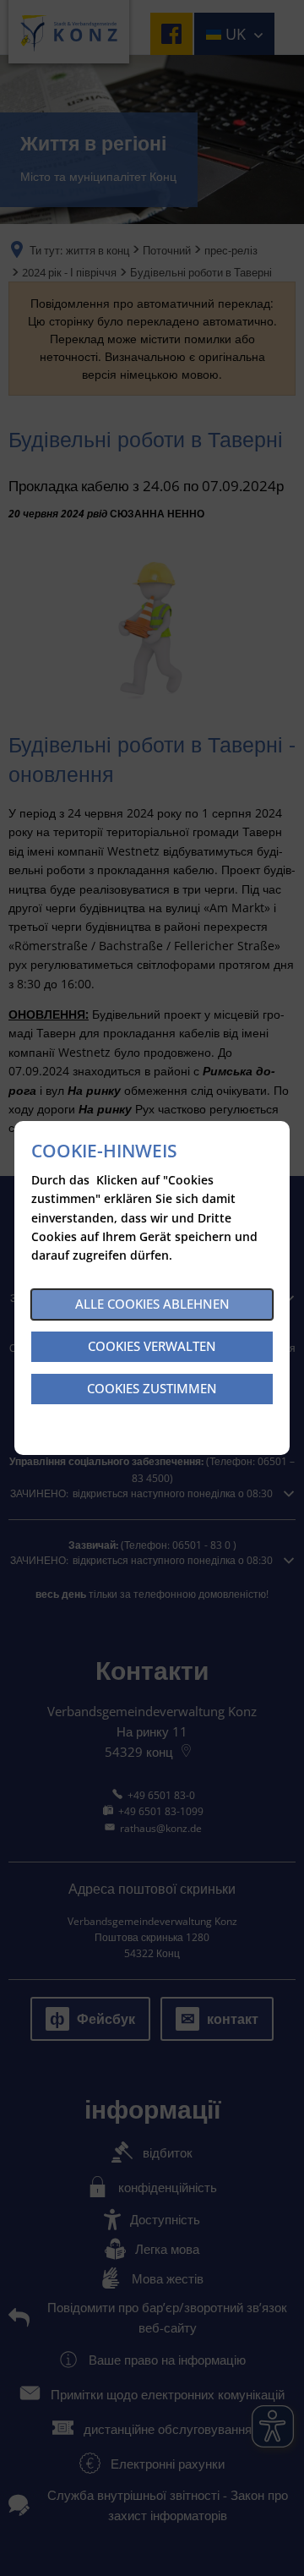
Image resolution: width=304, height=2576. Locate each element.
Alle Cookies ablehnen (152, 1304)
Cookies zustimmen (152, 1388)
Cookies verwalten (152, 1346)
